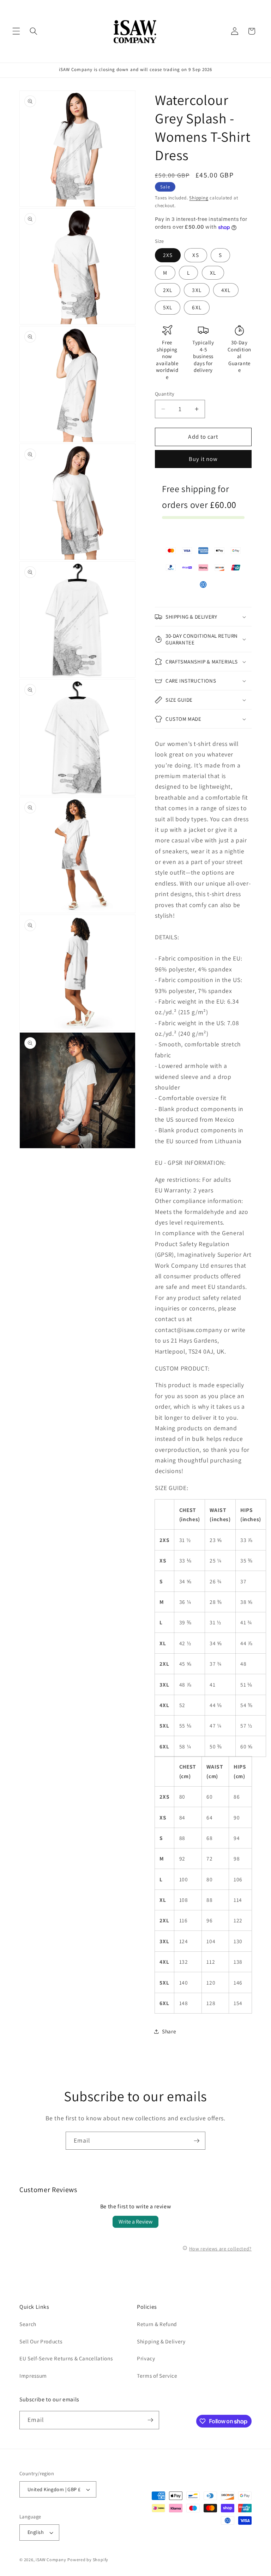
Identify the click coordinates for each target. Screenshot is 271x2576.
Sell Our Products (41, 2341)
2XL (168, 290)
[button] (16, 31)
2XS (168, 255)
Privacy (146, 2358)
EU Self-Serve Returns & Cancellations (66, 2358)
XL (213, 273)
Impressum (33, 2376)
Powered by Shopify (88, 2560)
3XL (197, 290)
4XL (226, 290)
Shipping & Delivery (161, 2341)
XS (195, 255)
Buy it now (203, 459)
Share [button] (169, 2031)
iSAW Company (51, 2560)
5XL (168, 307)
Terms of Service (157, 2376)
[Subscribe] (197, 2141)
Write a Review (135, 2222)
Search (28, 2324)
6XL (197, 307)
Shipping (199, 198)
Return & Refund (157, 2324)
